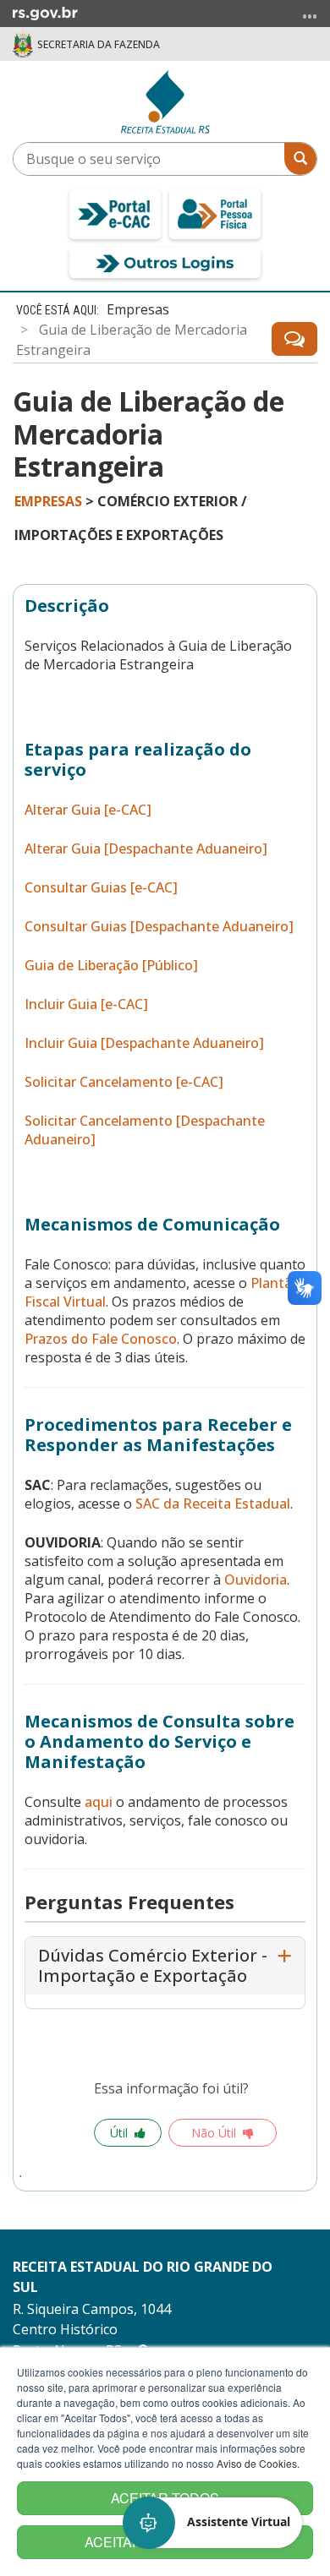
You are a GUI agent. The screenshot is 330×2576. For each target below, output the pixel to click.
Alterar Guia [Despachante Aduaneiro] (146, 849)
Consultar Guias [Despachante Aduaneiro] (159, 926)
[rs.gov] (45, 12)
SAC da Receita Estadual (213, 1504)
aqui (99, 1802)
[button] (213, 2523)
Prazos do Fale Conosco (101, 1339)
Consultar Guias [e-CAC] (101, 887)
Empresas (138, 309)
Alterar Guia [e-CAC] (88, 810)
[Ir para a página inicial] (165, 101)
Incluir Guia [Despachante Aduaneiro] (144, 1043)
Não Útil (214, 2133)
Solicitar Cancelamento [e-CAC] (124, 1082)
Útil (119, 2133)
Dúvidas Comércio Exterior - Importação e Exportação (153, 1965)
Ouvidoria (256, 1580)
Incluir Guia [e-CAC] (86, 1004)
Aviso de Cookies (257, 2463)
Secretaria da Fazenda (99, 44)
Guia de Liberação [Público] (111, 965)
